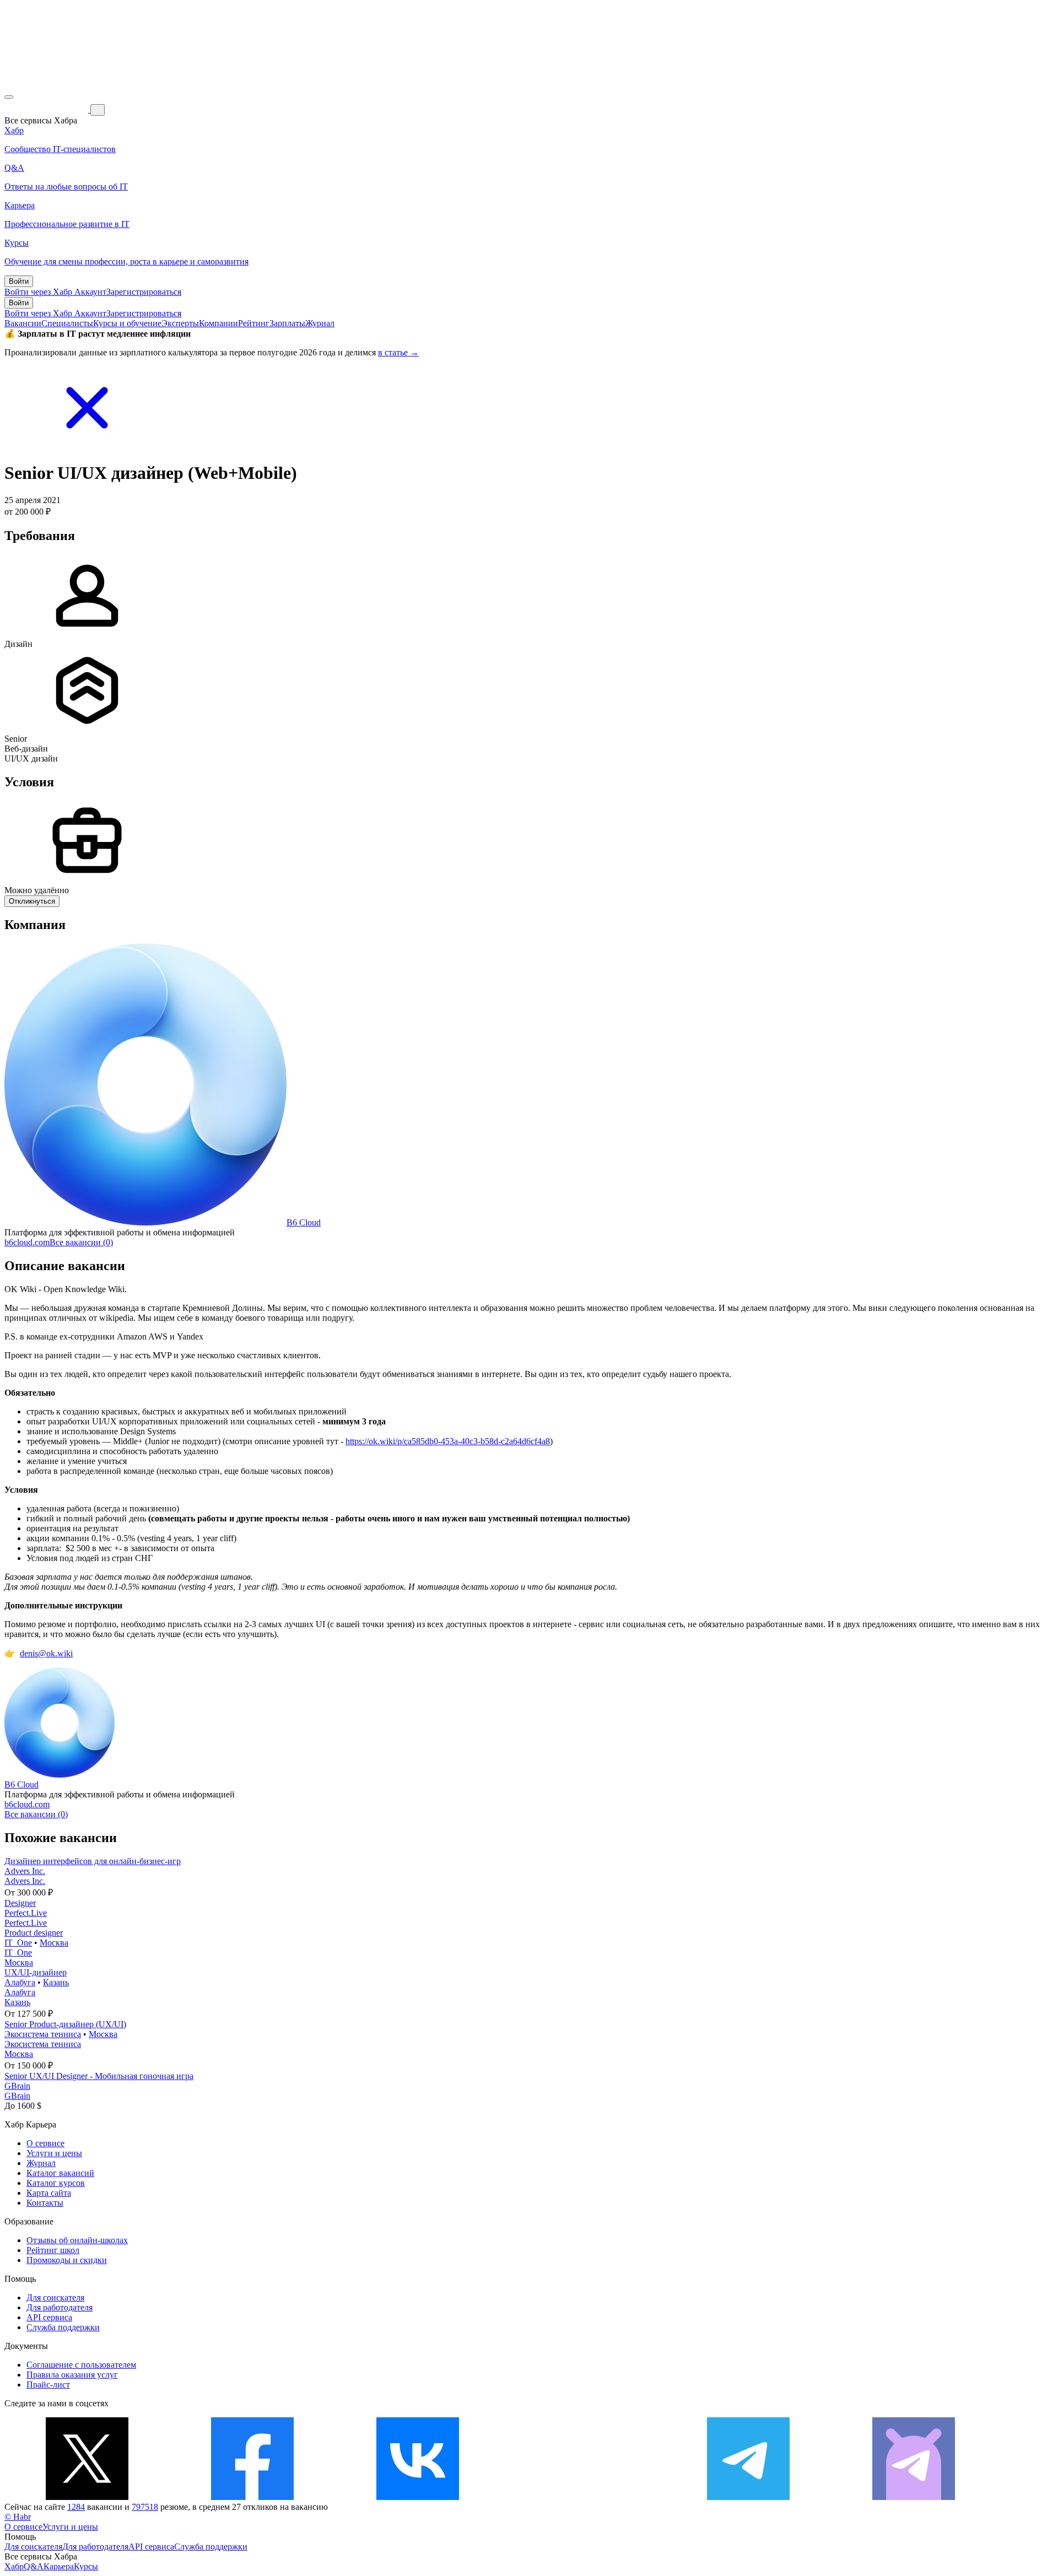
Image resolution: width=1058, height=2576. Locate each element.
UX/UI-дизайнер (36, 1972)
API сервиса (49, 2317)
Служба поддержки (63, 2327)
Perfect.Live (26, 1913)
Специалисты (67, 323)
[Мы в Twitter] (87, 2497)
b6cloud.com (27, 1242)
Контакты (45, 2203)
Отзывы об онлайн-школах (77, 2240)
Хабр (14, 2566)
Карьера (59, 2566)
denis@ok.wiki (46, 1653)
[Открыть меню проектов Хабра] (9, 97)
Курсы (86, 2566)
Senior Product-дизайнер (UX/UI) (65, 2024)
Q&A (34, 2566)
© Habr (18, 2517)
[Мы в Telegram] (748, 2497)
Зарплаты (287, 323)
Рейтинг (254, 323)
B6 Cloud (304, 1222)
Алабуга (20, 1982)
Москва (54, 1943)
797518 (145, 2507)
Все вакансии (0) (81, 1242)
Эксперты (180, 323)
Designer (20, 1903)
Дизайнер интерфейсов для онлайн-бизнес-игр (93, 1861)
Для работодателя (60, 2307)
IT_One (18, 1943)
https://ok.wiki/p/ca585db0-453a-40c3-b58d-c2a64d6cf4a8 (448, 1441)
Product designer (34, 1933)
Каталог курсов (56, 2183)
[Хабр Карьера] (47, 109)
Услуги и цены (54, 2153)
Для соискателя (55, 2297)
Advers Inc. (25, 1871)
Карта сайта (49, 2193)
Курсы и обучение (127, 323)
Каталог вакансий (60, 2173)
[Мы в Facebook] (252, 2497)
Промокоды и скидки (67, 2260)
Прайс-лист (48, 2385)
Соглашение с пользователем (81, 2365)
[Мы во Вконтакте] (418, 2497)
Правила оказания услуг (72, 2375)
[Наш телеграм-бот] (914, 2497)
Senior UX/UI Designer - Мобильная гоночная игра (99, 2076)
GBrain (17, 2086)
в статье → (398, 352)
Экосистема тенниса (43, 2034)
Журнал (320, 323)
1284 (76, 2507)
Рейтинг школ (53, 2250)
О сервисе (45, 2143)
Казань (56, 1982)
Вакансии (23, 323)
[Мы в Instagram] (583, 2497)
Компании (218, 323)
